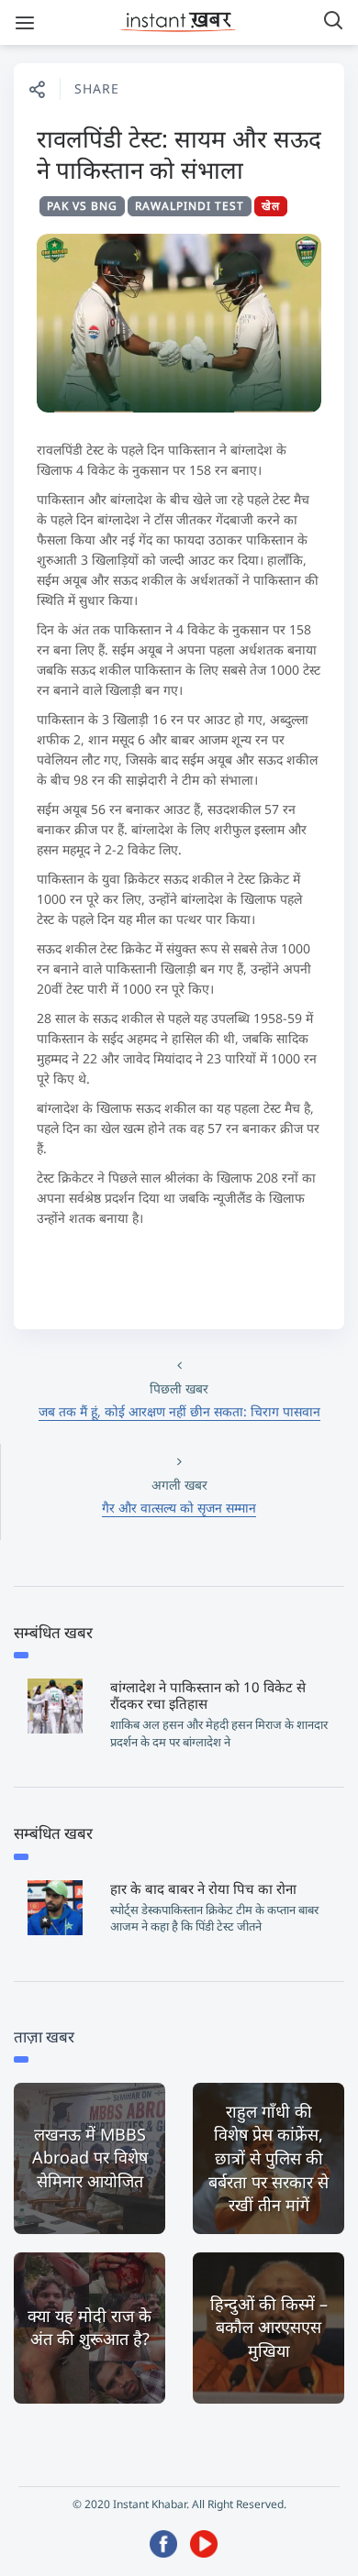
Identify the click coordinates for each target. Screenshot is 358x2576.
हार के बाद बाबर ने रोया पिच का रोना (203, 1888)
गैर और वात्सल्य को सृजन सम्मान (179, 1508)
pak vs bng (82, 206)
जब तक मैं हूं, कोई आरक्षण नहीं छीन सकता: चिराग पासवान (179, 1411)
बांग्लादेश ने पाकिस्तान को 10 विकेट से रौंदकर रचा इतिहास (208, 1695)
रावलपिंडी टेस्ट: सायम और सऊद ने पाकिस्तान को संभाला (179, 154)
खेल (271, 206)
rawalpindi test (190, 206)
